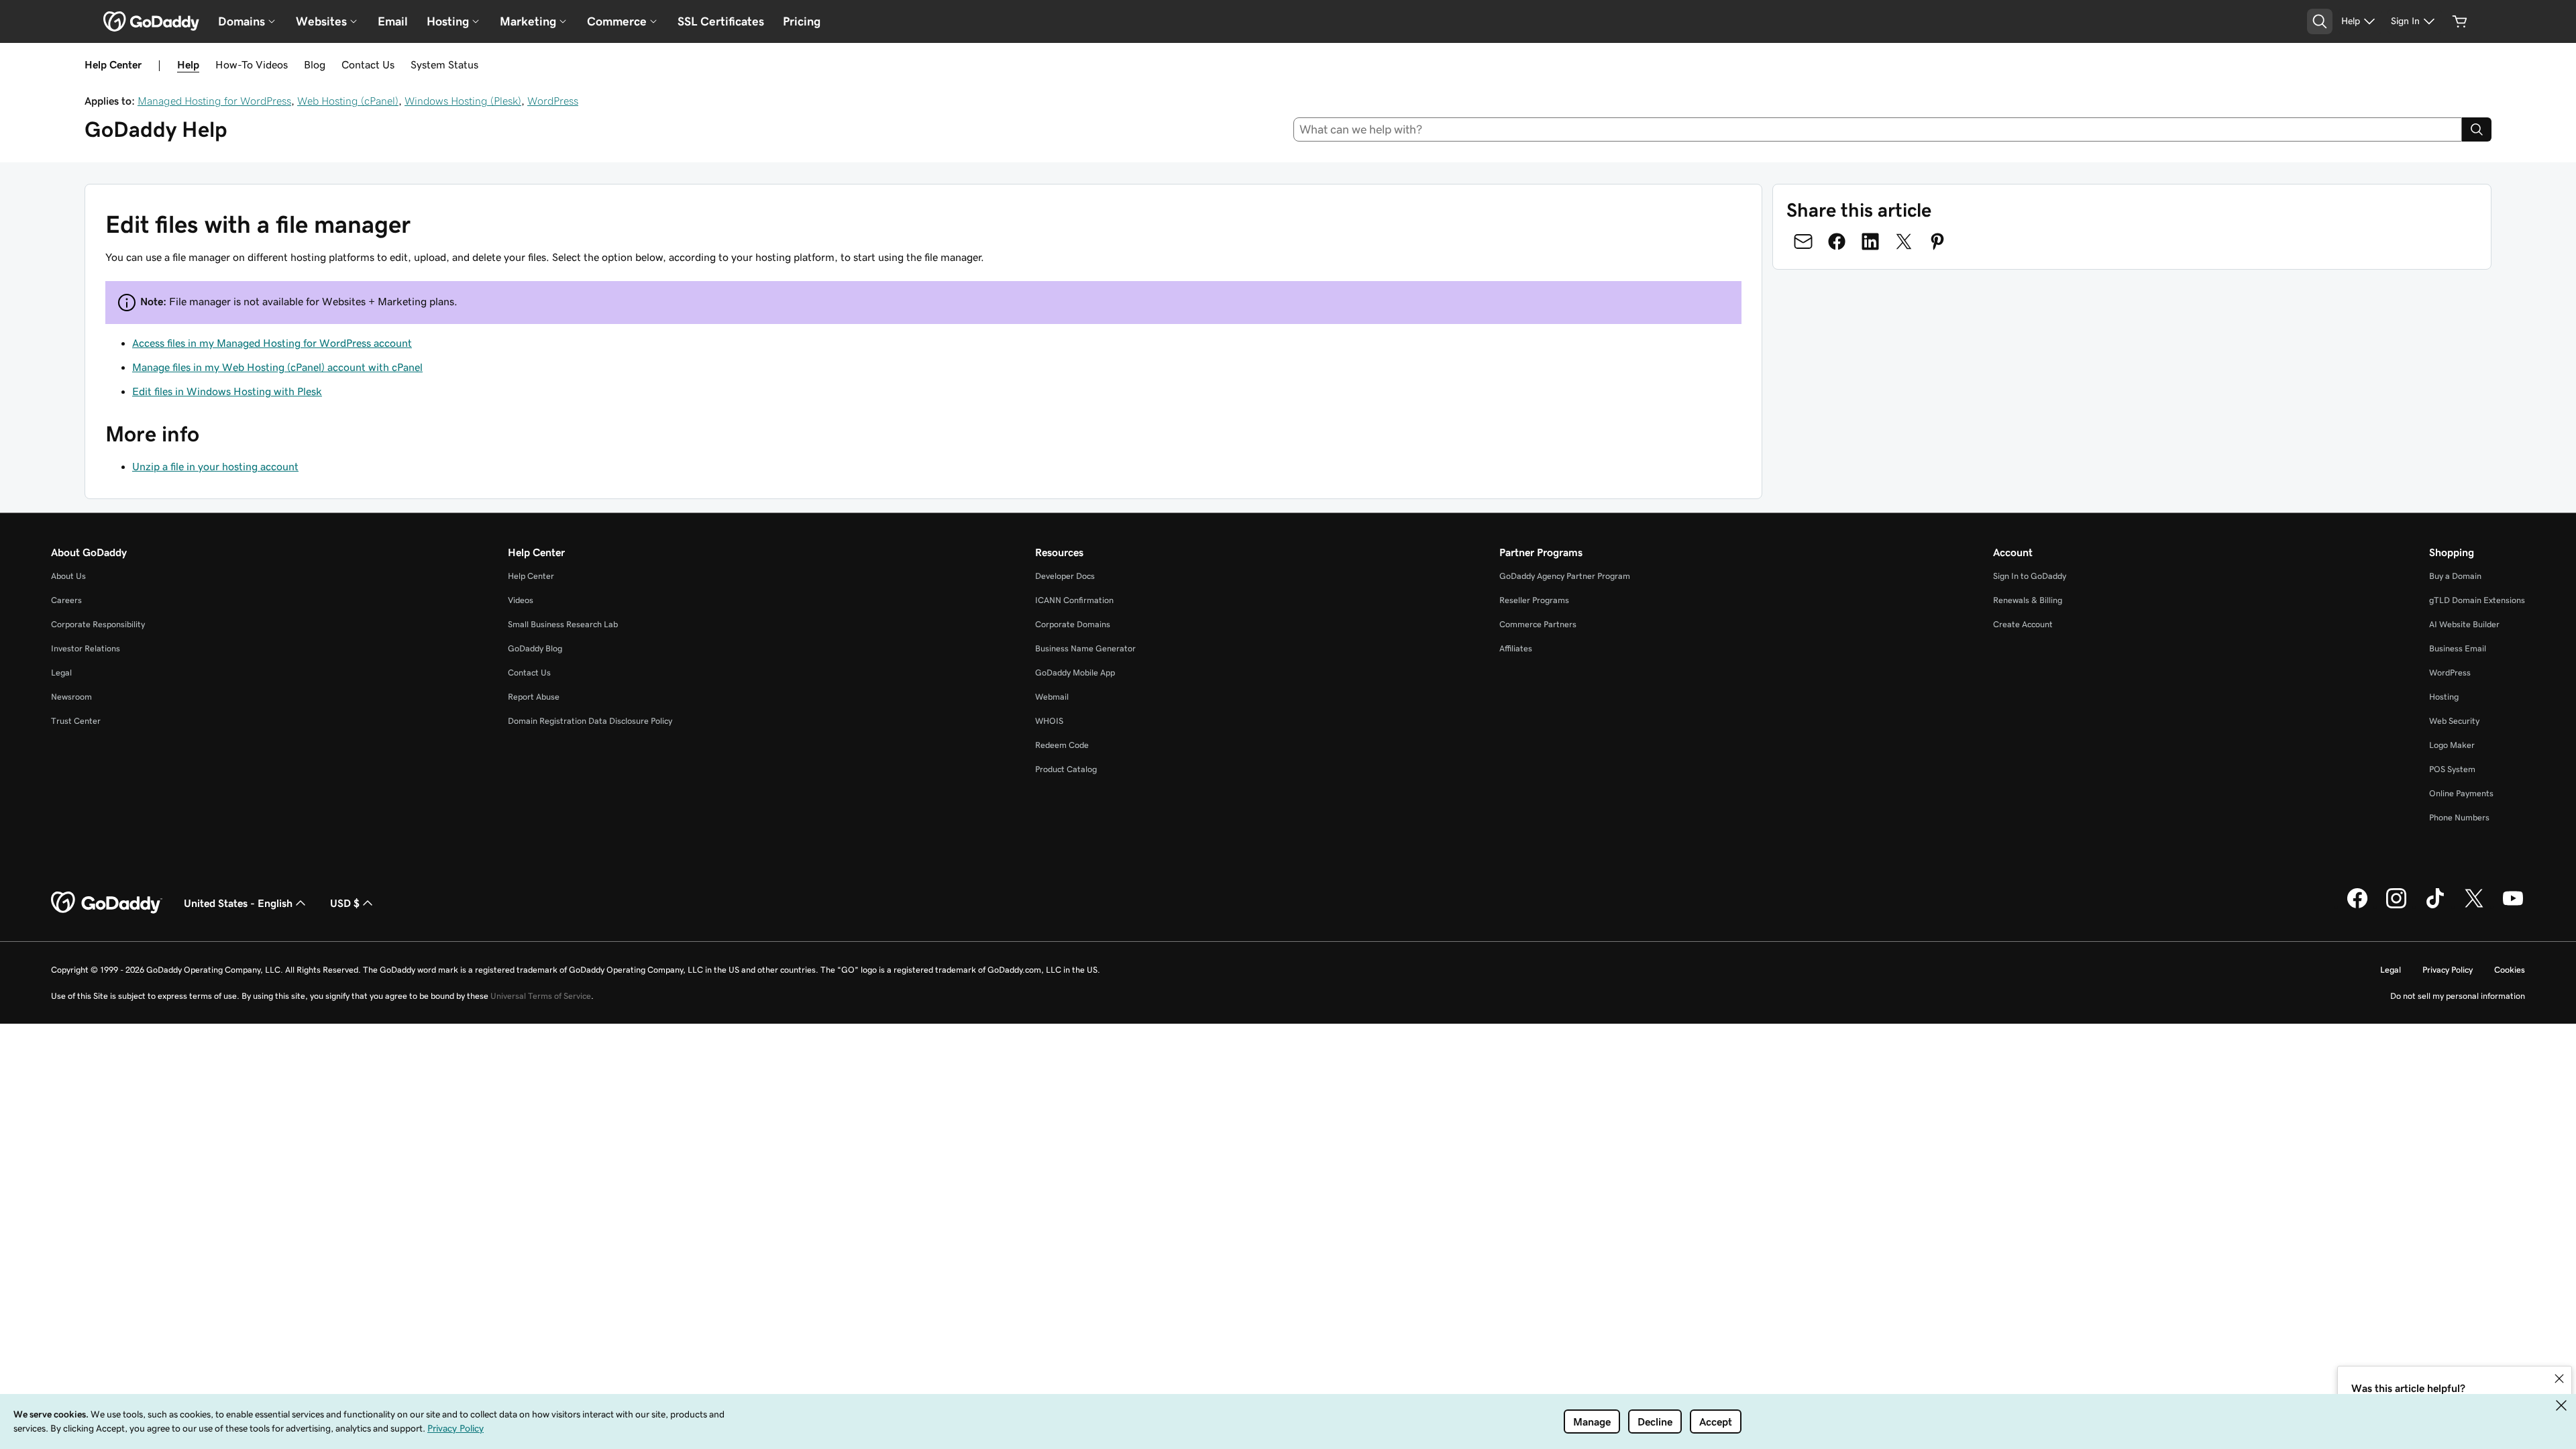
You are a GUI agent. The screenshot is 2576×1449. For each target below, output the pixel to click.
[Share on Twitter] (1904, 241)
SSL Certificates (721, 21)
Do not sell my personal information (2458, 996)
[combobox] (1878, 129)
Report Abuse (534, 697)
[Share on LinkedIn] (1870, 241)
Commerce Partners (1538, 624)
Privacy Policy (2448, 970)
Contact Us (368, 64)
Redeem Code (1062, 745)
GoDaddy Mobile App (1075, 673)
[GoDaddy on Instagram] (2396, 906)
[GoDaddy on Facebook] (2357, 906)
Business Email (2458, 648)
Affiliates (1516, 648)
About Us (68, 576)
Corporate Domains (1073, 624)
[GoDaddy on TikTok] (2435, 906)
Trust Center (76, 721)
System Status (444, 64)
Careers (66, 600)
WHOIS (1049, 721)
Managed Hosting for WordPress (214, 101)
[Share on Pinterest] (1937, 241)
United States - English (238, 903)
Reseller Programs (1534, 600)
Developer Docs (1065, 576)
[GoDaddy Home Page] (107, 903)
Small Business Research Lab (563, 624)
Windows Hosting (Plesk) (463, 101)
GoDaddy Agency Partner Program (1565, 576)
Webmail (1052, 697)
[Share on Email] (1803, 241)
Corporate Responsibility (98, 624)
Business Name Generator (1085, 648)
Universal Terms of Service (541, 996)
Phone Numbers (2459, 817)
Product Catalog (1066, 769)
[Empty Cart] (2460, 21)
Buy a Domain (2455, 576)
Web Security (2454, 721)
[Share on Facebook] (1837, 241)
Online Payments (2461, 793)
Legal (61, 673)
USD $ (345, 903)
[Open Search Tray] (2320, 21)
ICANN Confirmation (1074, 600)
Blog (315, 64)
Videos (521, 600)
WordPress (553, 101)
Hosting (2444, 697)
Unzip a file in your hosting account (215, 466)
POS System (2452, 769)
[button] (2559, 1379)
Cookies (2510, 970)
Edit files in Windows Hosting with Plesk (227, 391)
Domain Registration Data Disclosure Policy (590, 721)
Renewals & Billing (2028, 600)
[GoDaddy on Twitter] (2474, 906)
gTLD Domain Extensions (2477, 600)
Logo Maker (2452, 745)
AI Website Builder (2464, 624)
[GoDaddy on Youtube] (2513, 906)
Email (393, 21)
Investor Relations (86, 648)
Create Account (2023, 624)
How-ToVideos (252, 64)
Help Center (531, 576)
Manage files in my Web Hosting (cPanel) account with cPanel (277, 367)
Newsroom (71, 697)
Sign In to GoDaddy (2030, 576)
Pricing (802, 21)
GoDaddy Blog (535, 648)
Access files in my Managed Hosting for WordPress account (272, 343)
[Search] (2477, 129)
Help (188, 64)
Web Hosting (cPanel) (348, 101)
